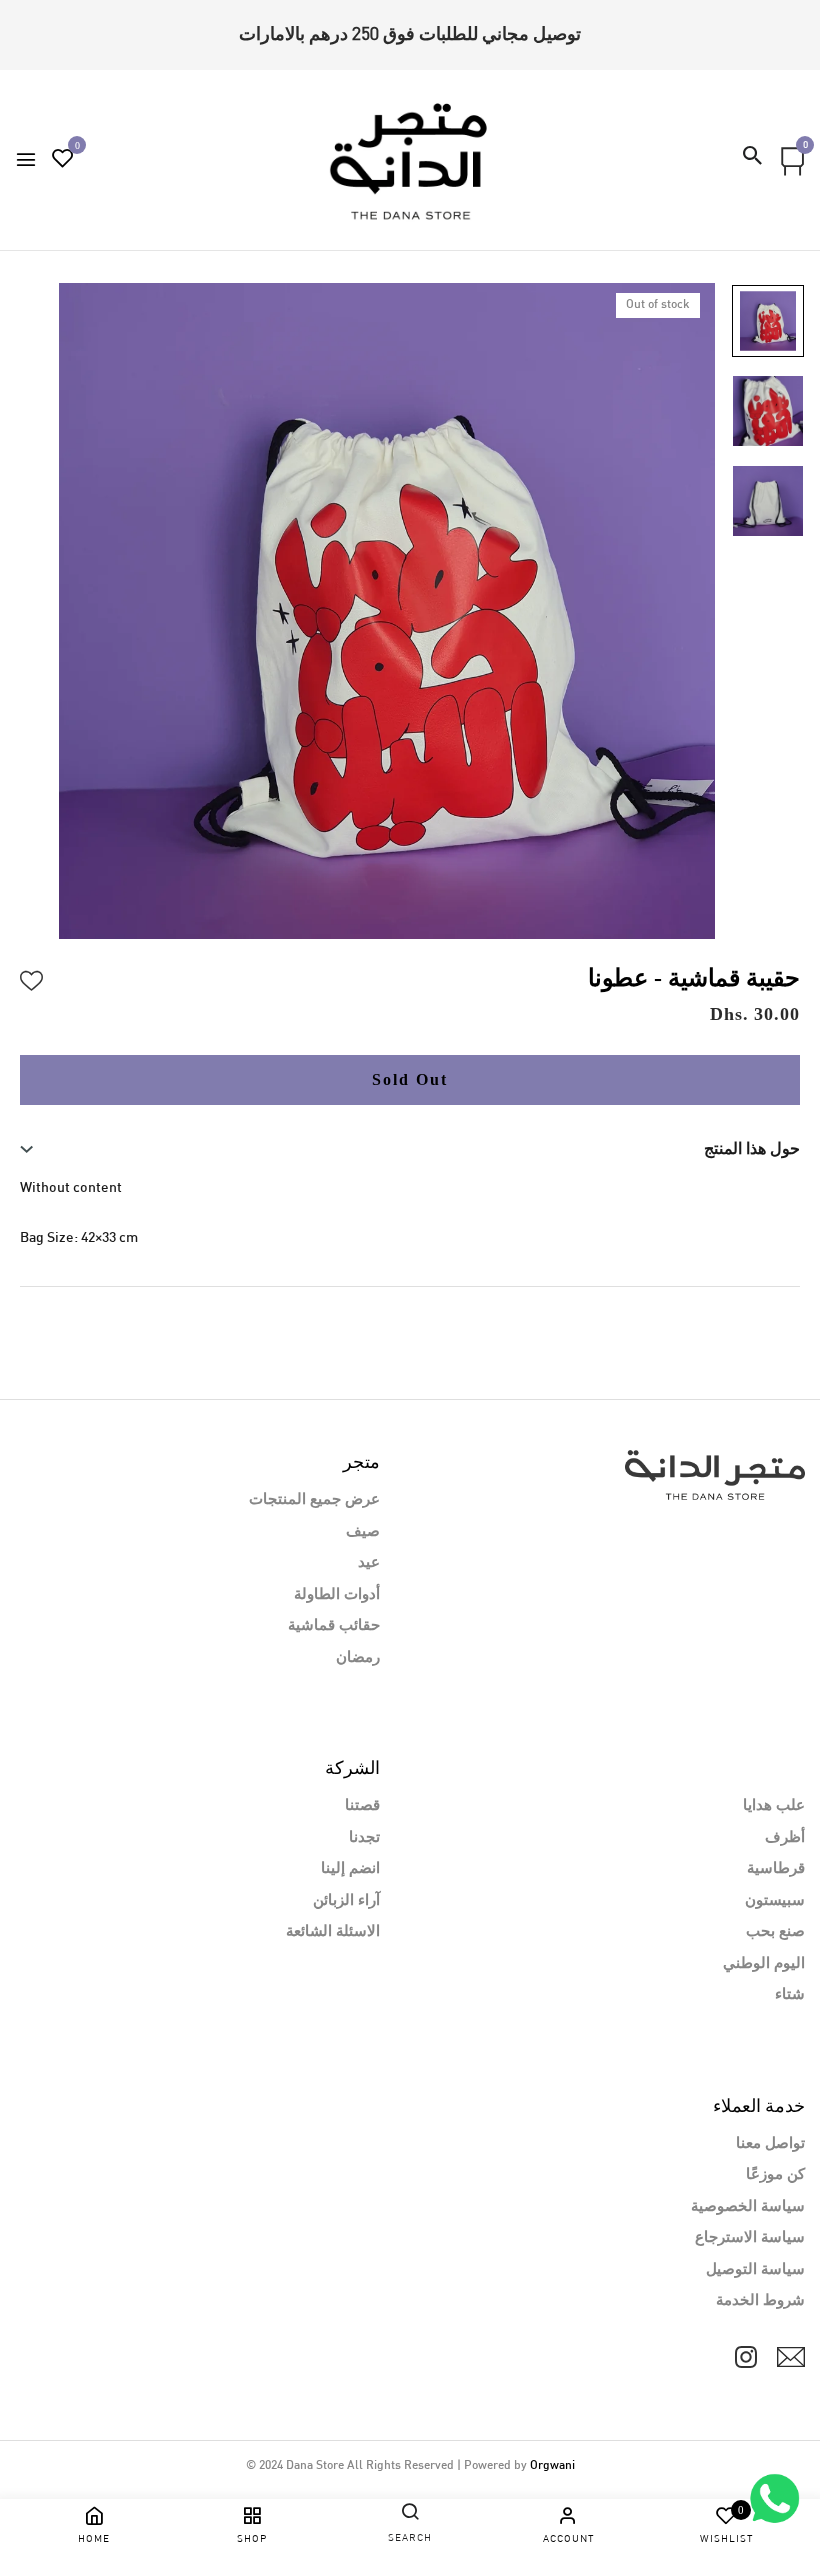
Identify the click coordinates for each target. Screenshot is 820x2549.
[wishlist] (63, 161)
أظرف (785, 1838)
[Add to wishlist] (32, 978)
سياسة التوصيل (755, 2270)
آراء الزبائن (346, 1901)
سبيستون (775, 1901)
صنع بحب (775, 1932)
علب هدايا (774, 1806)
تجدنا (364, 1838)
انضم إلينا (350, 1869)
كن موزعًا (775, 2175)
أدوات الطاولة (337, 1595)
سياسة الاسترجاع (750, 2238)
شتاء (790, 1995)
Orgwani (552, 2466)
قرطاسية (776, 1869)
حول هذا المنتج (752, 1148)
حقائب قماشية (334, 1626)
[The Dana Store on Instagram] (746, 2357)
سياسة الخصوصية (748, 2207)
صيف (363, 1532)
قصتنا (362, 1806)
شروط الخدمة (760, 2301)
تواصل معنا (770, 2144)
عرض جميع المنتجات (314, 1500)
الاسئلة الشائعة (333, 1932)
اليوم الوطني (764, 1964)
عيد (369, 1563)
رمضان (358, 1658)
